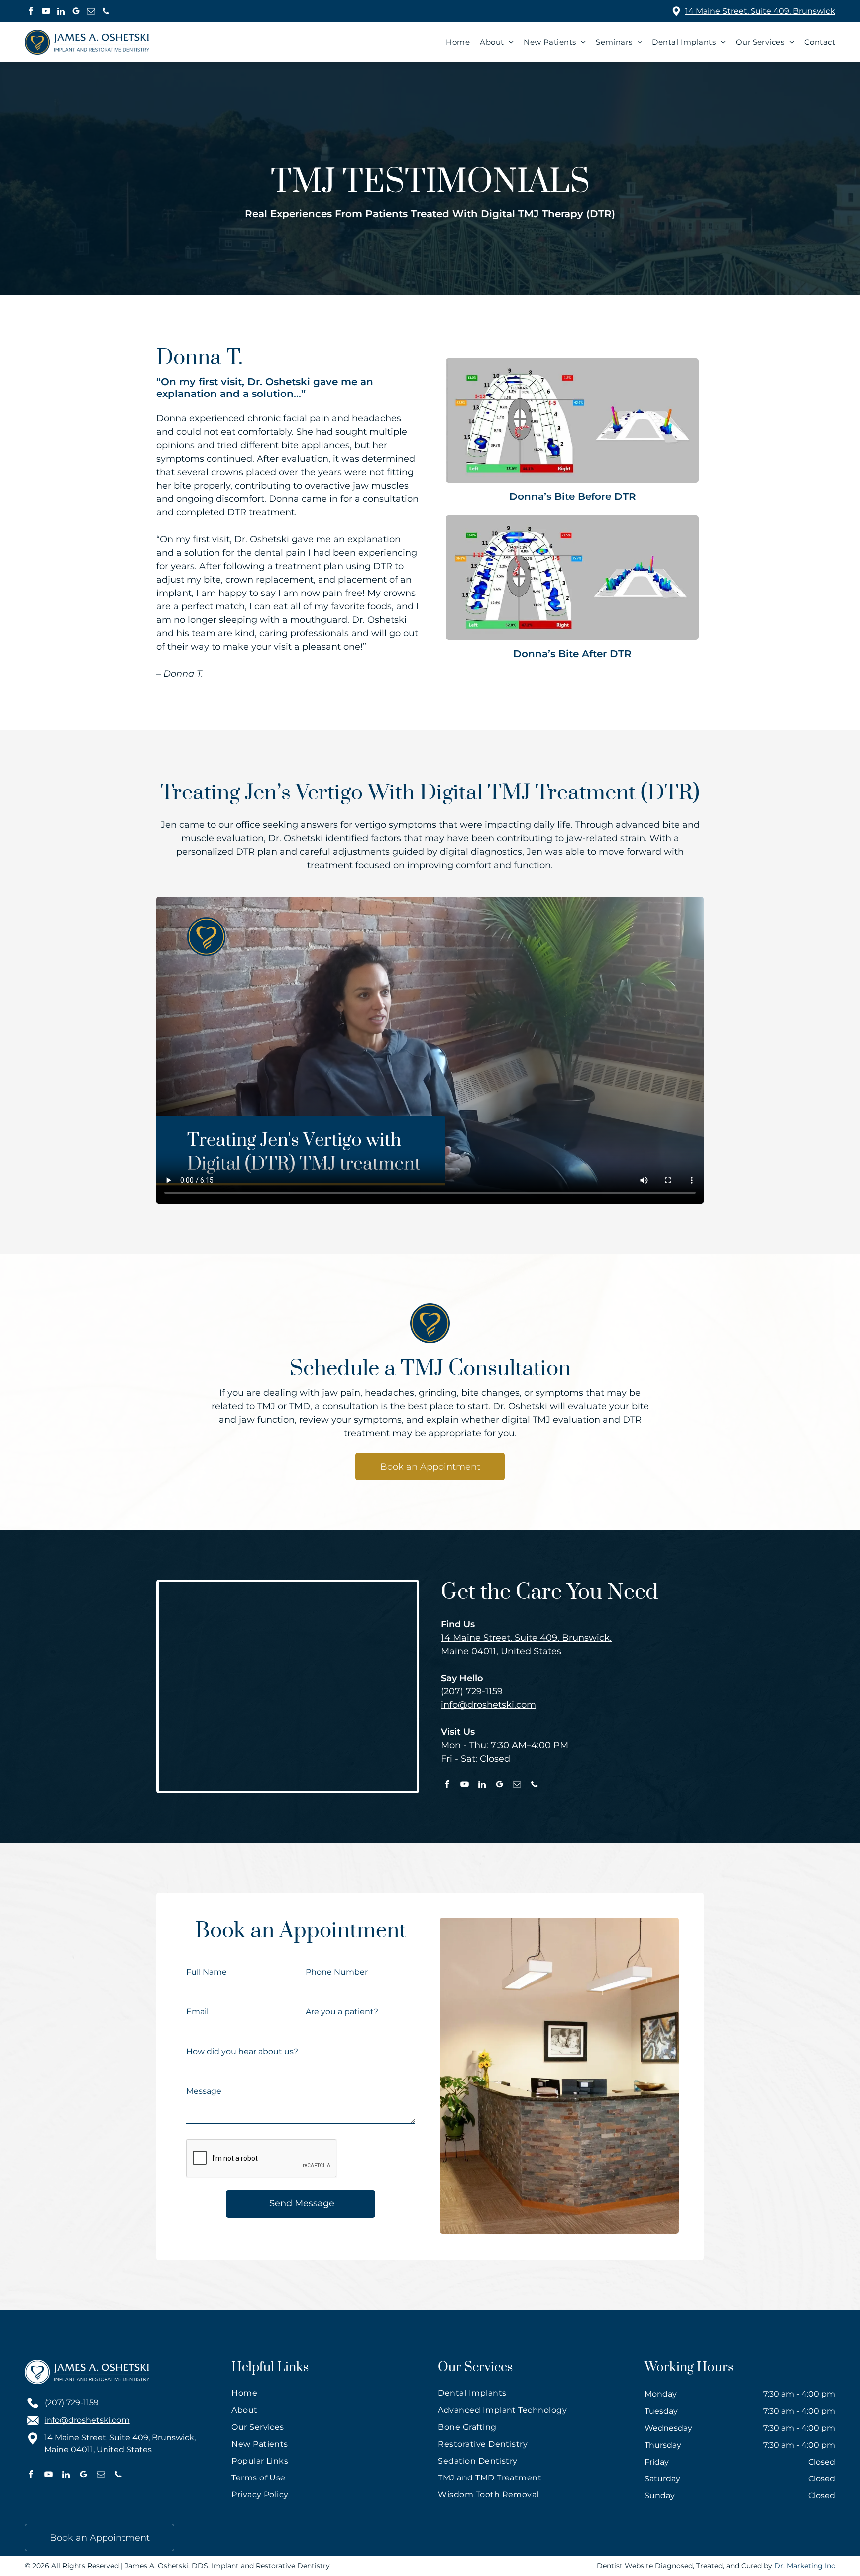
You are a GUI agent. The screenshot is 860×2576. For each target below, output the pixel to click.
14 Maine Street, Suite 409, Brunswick (760, 11)
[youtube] (46, 12)
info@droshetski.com (488, 1705)
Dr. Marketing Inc (805, 2566)
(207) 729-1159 (472, 1691)
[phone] (106, 12)
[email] (91, 12)
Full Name (207, 1972)
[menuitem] (453, 42)
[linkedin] (61, 12)
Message (204, 2091)
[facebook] (31, 12)
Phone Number (337, 1972)
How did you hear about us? (242, 2051)
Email (197, 2012)
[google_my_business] (76, 12)
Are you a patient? (342, 2012)
